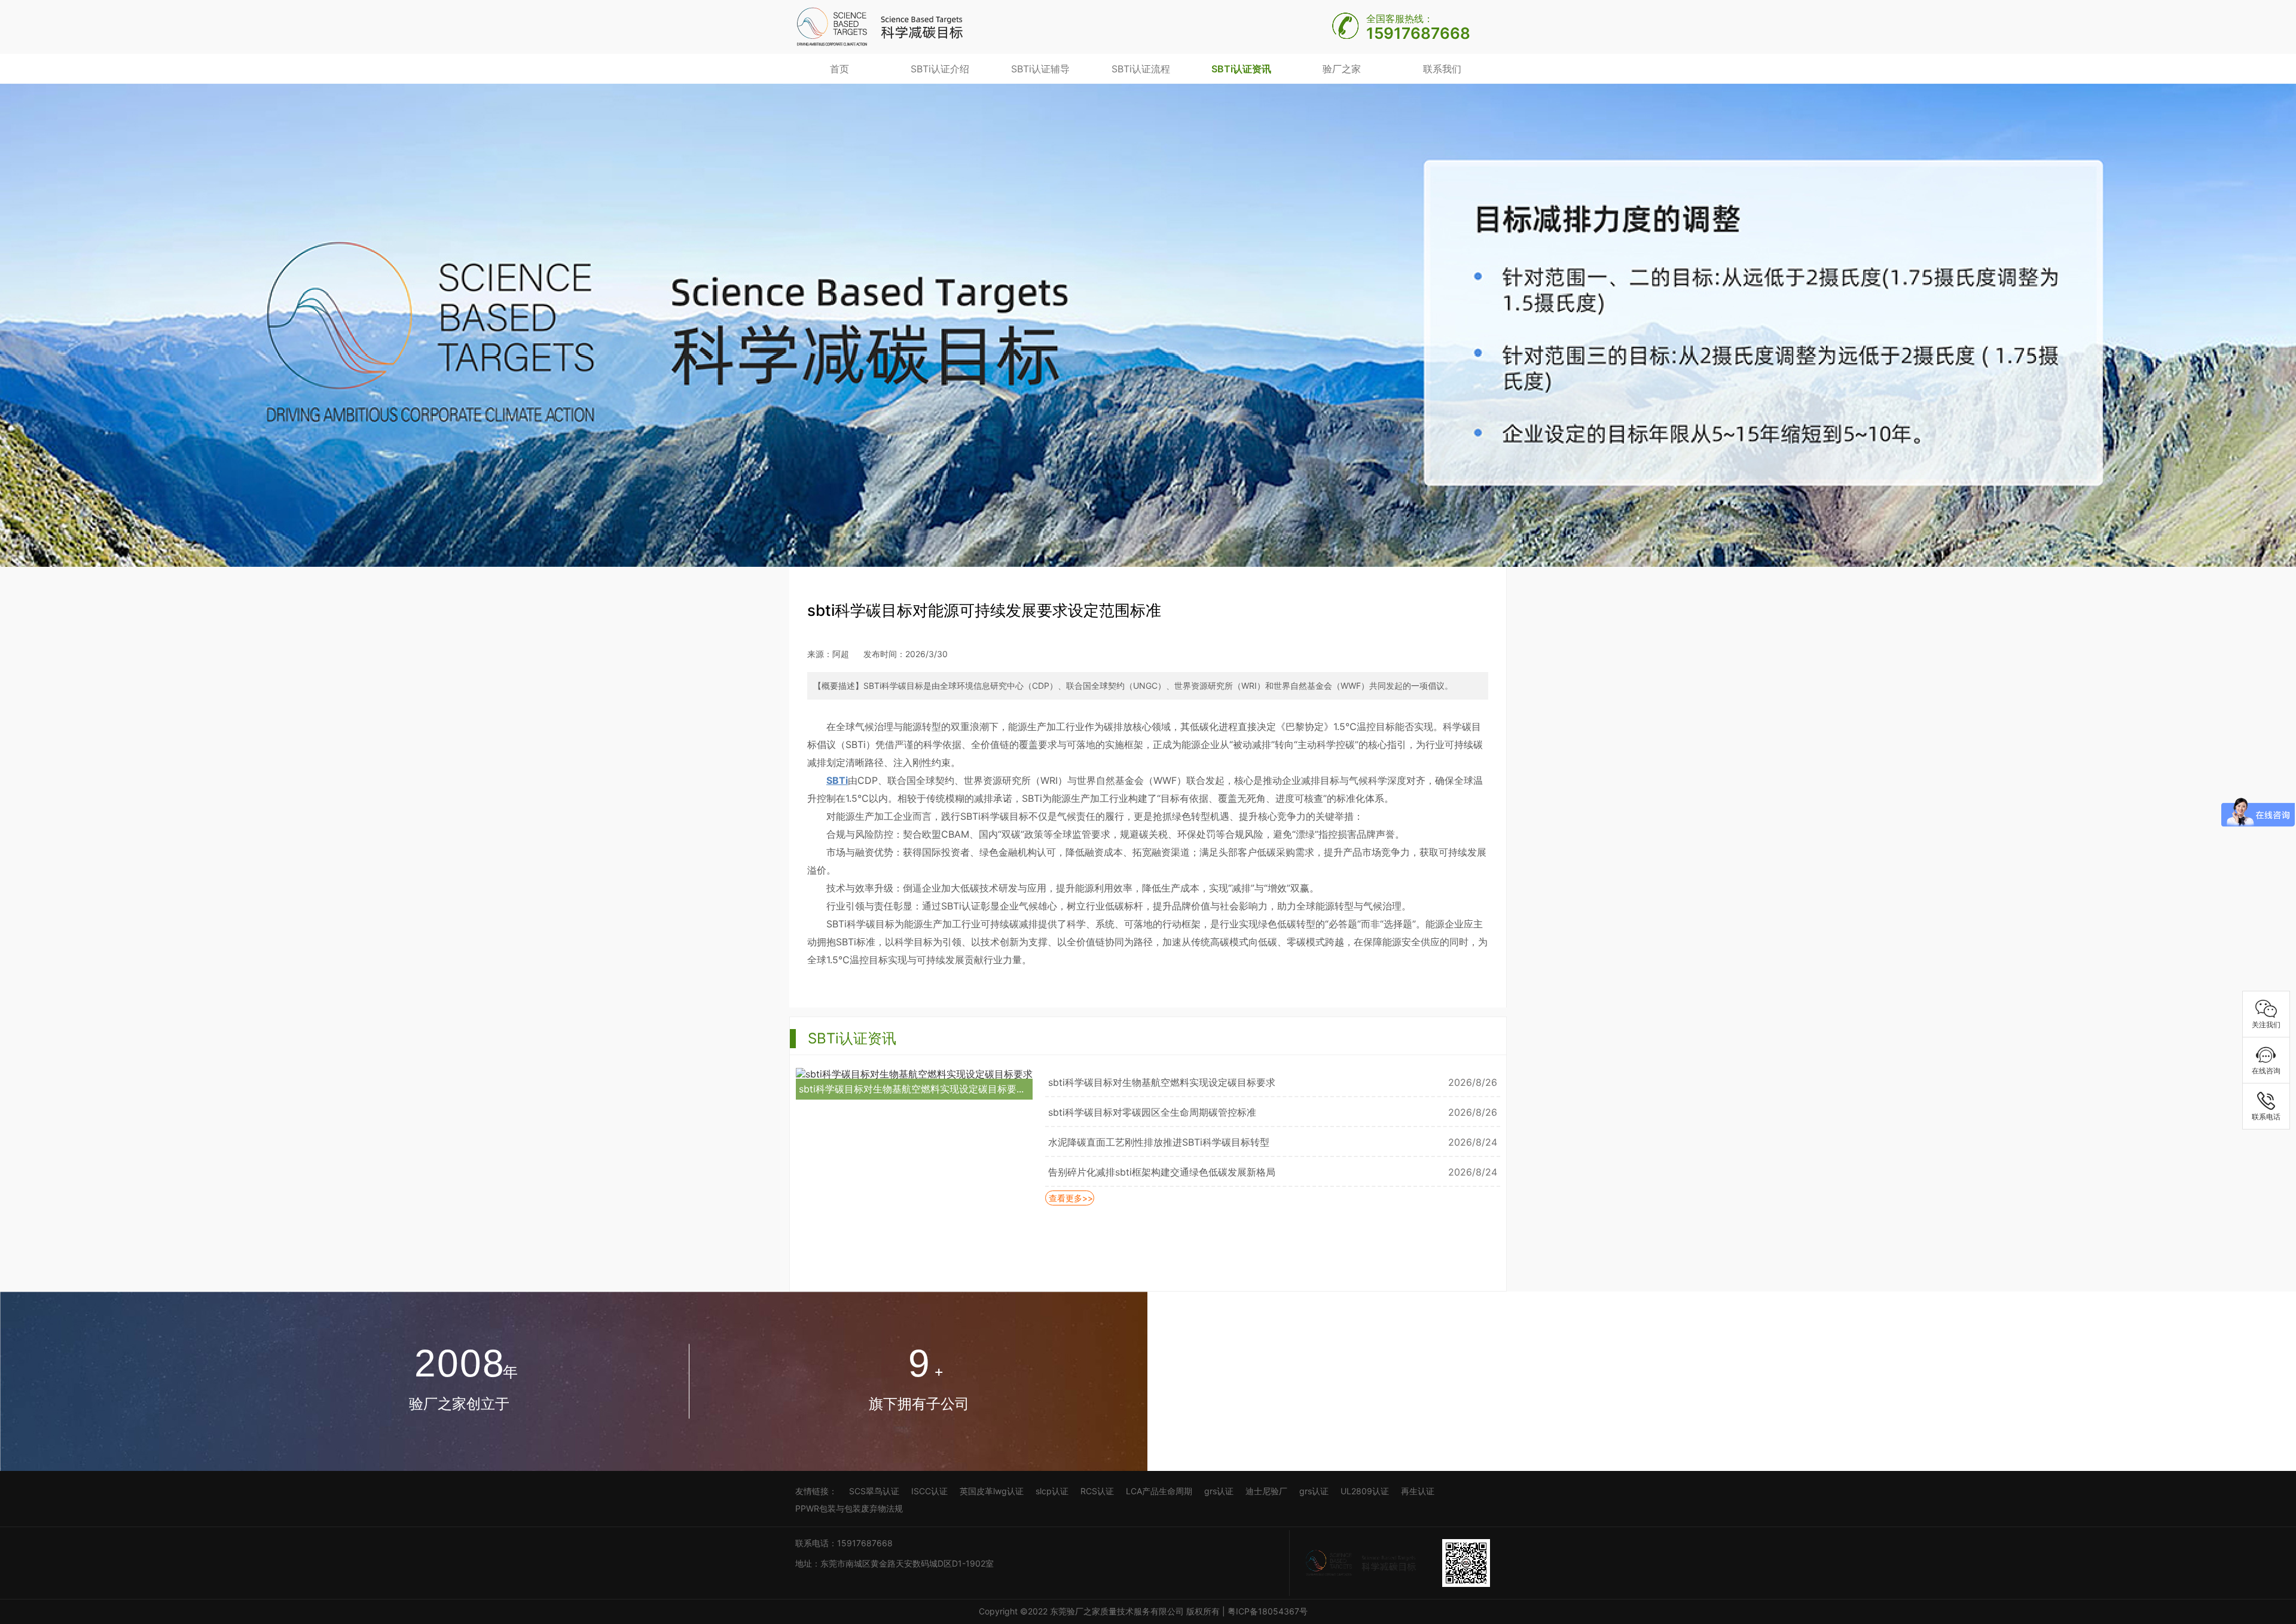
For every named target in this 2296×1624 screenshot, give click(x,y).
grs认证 (1219, 1491)
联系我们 (1442, 69)
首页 (839, 69)
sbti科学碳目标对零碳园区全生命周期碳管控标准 (1152, 1112)
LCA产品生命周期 (1159, 1491)
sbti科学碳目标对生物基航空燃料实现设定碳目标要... (911, 1089)
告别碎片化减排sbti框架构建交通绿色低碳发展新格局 (1162, 1172)
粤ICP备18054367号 (1269, 1611)
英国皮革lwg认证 (992, 1491)
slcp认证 (1052, 1491)
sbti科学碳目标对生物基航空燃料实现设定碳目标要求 (1162, 1082)
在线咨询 (2266, 1071)
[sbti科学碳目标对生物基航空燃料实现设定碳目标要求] (914, 1073)
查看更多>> (1070, 1198)
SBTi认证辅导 (1040, 69)
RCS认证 (1097, 1491)
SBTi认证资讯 (1241, 69)
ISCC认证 (929, 1491)
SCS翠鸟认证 (874, 1491)
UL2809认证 (1365, 1491)
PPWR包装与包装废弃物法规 (849, 1508)
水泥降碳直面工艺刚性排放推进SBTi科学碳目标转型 (1159, 1142)
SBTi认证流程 (1141, 69)
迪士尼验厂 (1266, 1491)
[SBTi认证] (880, 26)
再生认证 (1418, 1491)
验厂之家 (1342, 69)
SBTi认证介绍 (940, 69)
